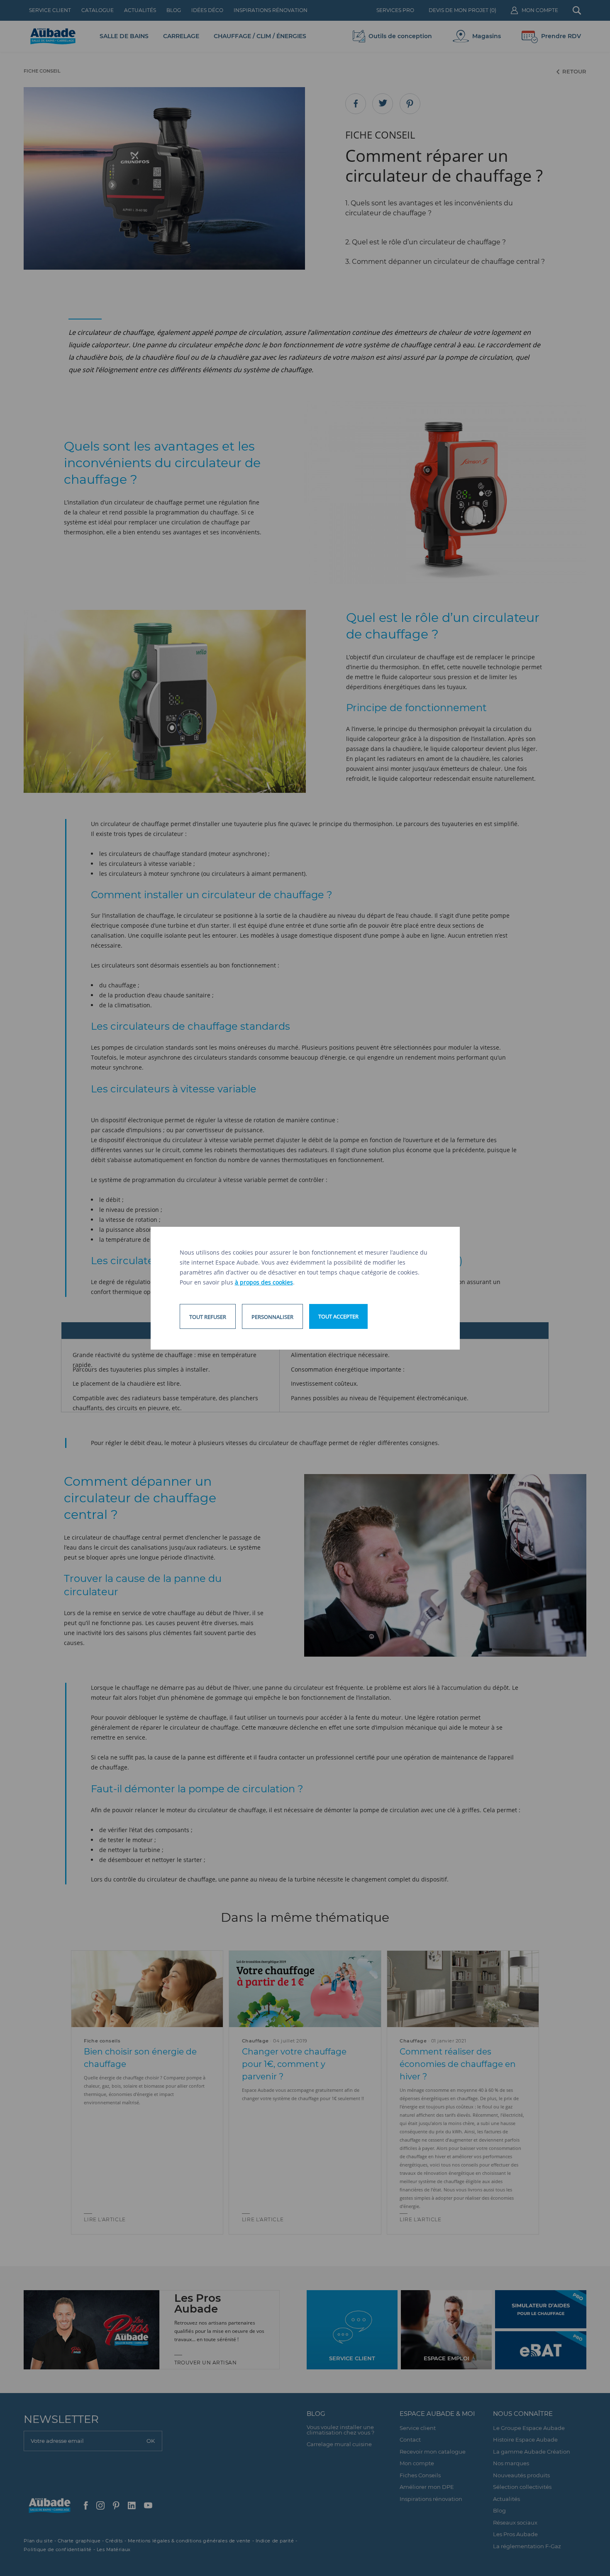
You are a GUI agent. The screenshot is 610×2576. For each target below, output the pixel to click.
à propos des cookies (264, 1282)
